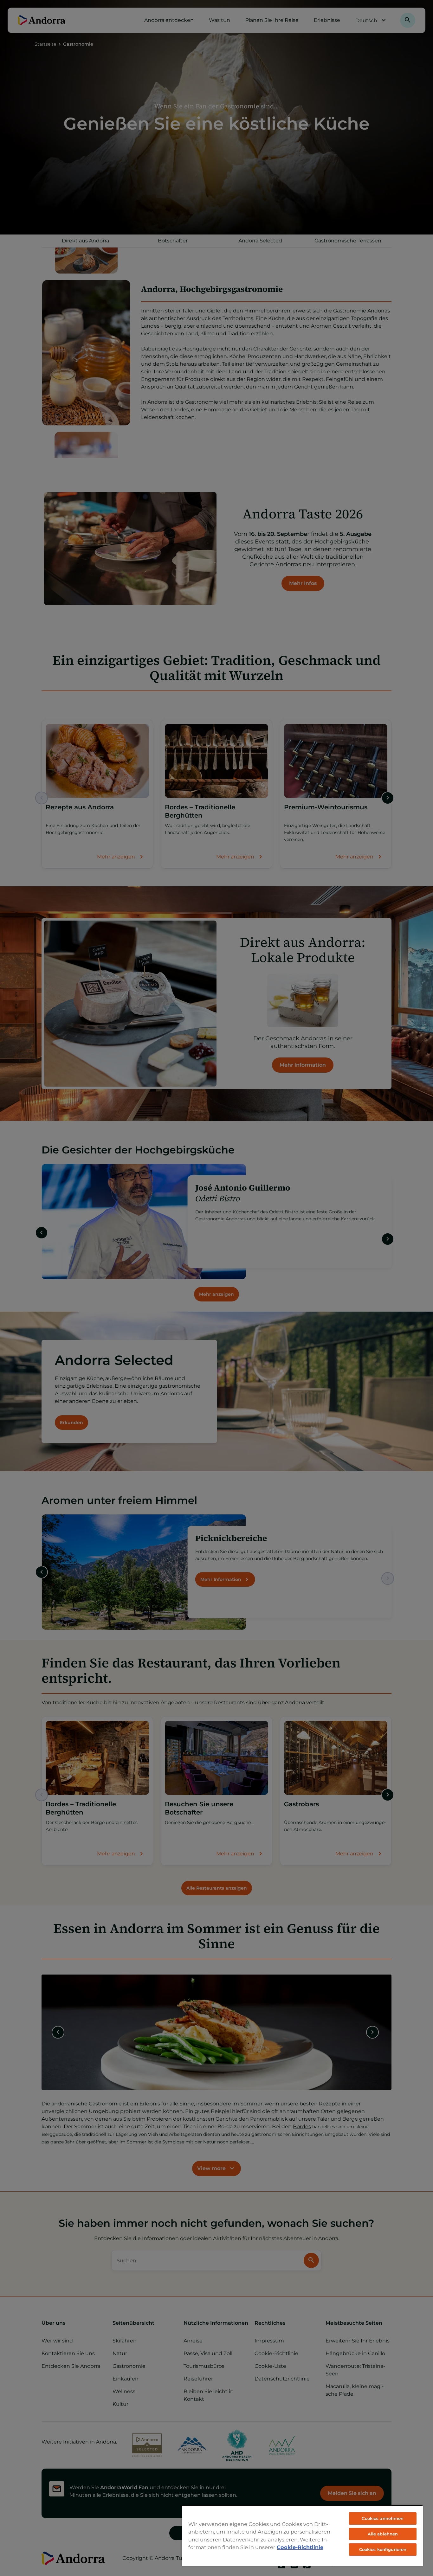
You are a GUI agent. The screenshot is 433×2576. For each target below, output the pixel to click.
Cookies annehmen (383, 2518)
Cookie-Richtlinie (300, 2547)
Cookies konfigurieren (383, 2549)
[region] (302, 2535)
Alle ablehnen (383, 2534)
